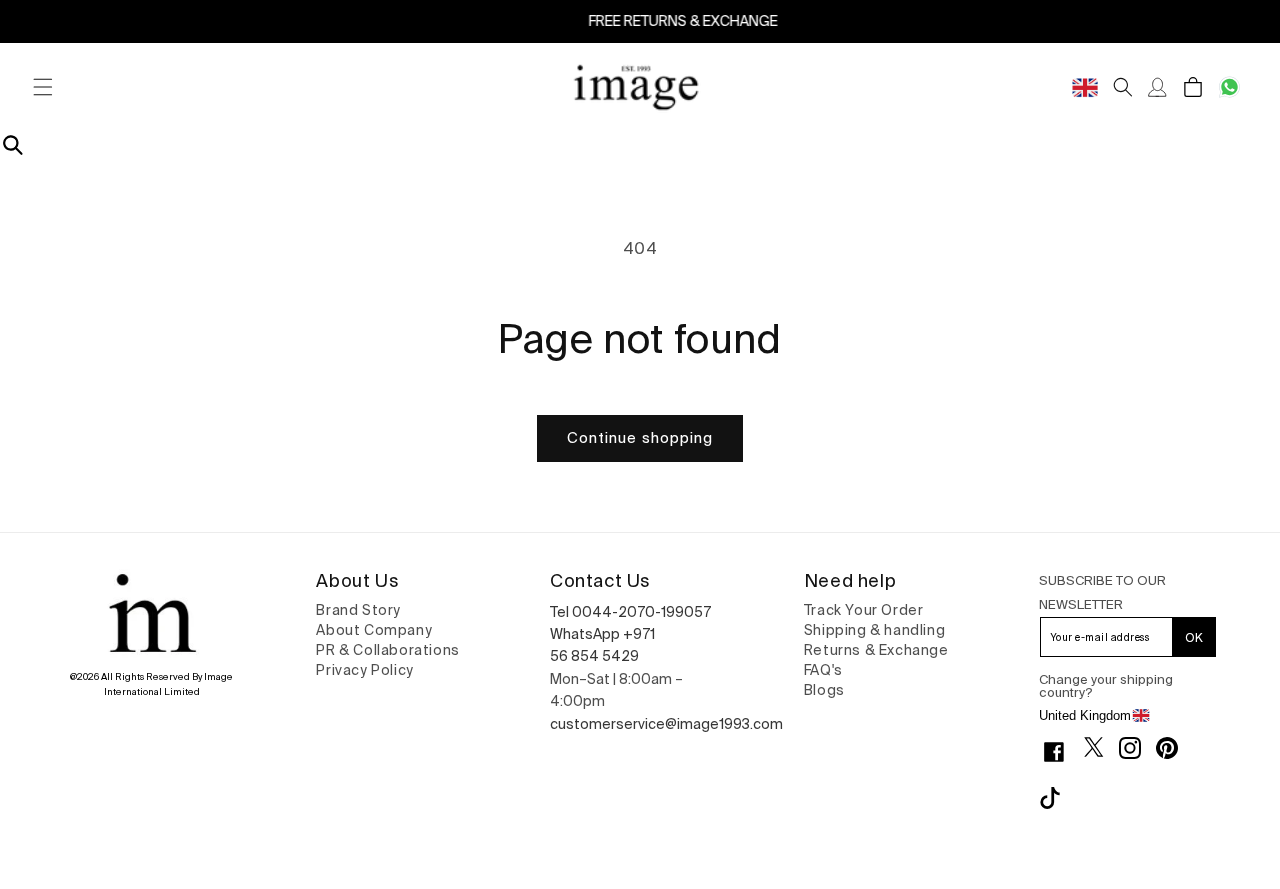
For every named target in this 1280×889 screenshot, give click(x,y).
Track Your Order (864, 610)
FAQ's (823, 670)
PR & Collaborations (387, 650)
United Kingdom (1085, 715)
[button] (42, 87)
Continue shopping (640, 437)
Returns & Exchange (876, 650)
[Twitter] (1101, 747)
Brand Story (358, 610)
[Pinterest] (1174, 748)
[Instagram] (1137, 748)
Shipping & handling (874, 630)
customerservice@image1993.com (666, 724)
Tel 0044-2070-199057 (630, 612)
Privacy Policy (364, 670)
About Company (374, 630)
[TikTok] (1057, 798)
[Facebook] (1061, 752)
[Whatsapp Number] (1229, 87)
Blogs (824, 690)
